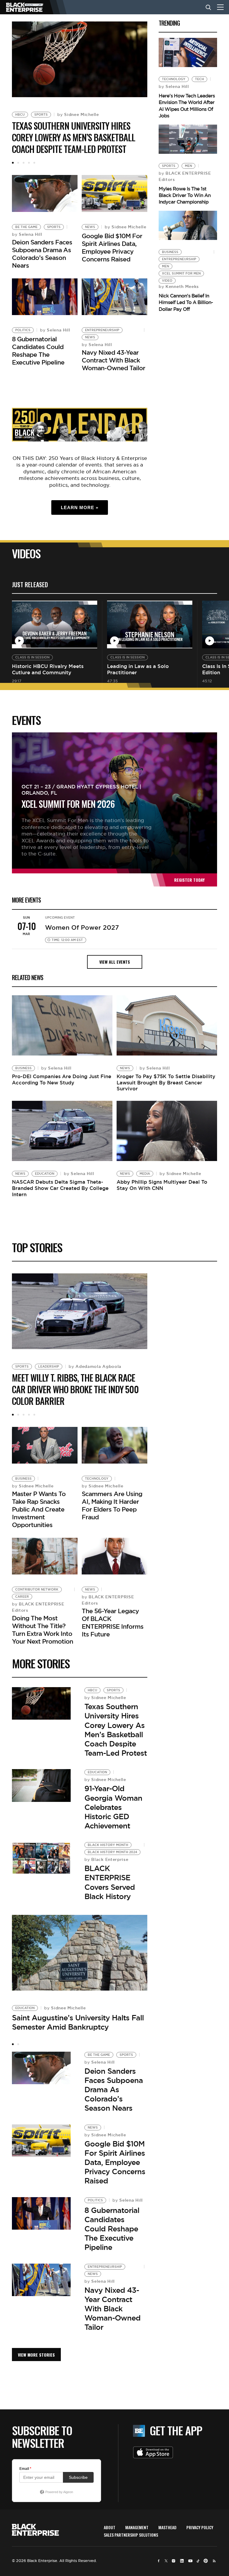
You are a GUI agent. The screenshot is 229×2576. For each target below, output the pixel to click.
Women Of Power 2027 (82, 927)
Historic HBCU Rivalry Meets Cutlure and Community (48, 669)
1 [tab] (13, 163)
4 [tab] (29, 163)
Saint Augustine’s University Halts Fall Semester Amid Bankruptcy (78, 2022)
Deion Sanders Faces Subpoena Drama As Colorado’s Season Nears (42, 254)
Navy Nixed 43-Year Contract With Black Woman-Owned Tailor (113, 360)
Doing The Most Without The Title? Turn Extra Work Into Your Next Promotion (42, 1630)
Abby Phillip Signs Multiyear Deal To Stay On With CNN (162, 1185)
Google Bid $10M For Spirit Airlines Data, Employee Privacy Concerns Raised (112, 248)
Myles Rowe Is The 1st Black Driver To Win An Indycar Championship (185, 195)
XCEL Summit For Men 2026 (68, 804)
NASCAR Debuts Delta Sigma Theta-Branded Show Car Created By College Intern (60, 1188)
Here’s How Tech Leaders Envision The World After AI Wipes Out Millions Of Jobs (187, 106)
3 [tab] (24, 163)
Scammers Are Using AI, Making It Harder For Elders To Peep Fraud (112, 1505)
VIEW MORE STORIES (36, 2355)
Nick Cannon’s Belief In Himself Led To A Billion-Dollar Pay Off (186, 302)
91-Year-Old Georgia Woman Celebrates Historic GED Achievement (113, 1807)
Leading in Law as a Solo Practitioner (138, 669)
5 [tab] (34, 163)
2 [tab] (18, 163)
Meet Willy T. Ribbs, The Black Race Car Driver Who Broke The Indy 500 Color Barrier (75, 1389)
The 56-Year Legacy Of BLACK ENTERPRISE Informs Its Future (113, 1623)
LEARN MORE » (80, 507)
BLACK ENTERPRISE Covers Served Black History (110, 1882)
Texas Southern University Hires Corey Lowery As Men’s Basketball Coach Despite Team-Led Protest (74, 137)
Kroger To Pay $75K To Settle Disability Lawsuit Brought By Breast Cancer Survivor (166, 1083)
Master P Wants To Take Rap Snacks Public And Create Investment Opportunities (39, 1509)
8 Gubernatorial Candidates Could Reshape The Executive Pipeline (38, 351)
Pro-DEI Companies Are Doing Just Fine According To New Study (62, 1079)
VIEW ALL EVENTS (115, 962)
